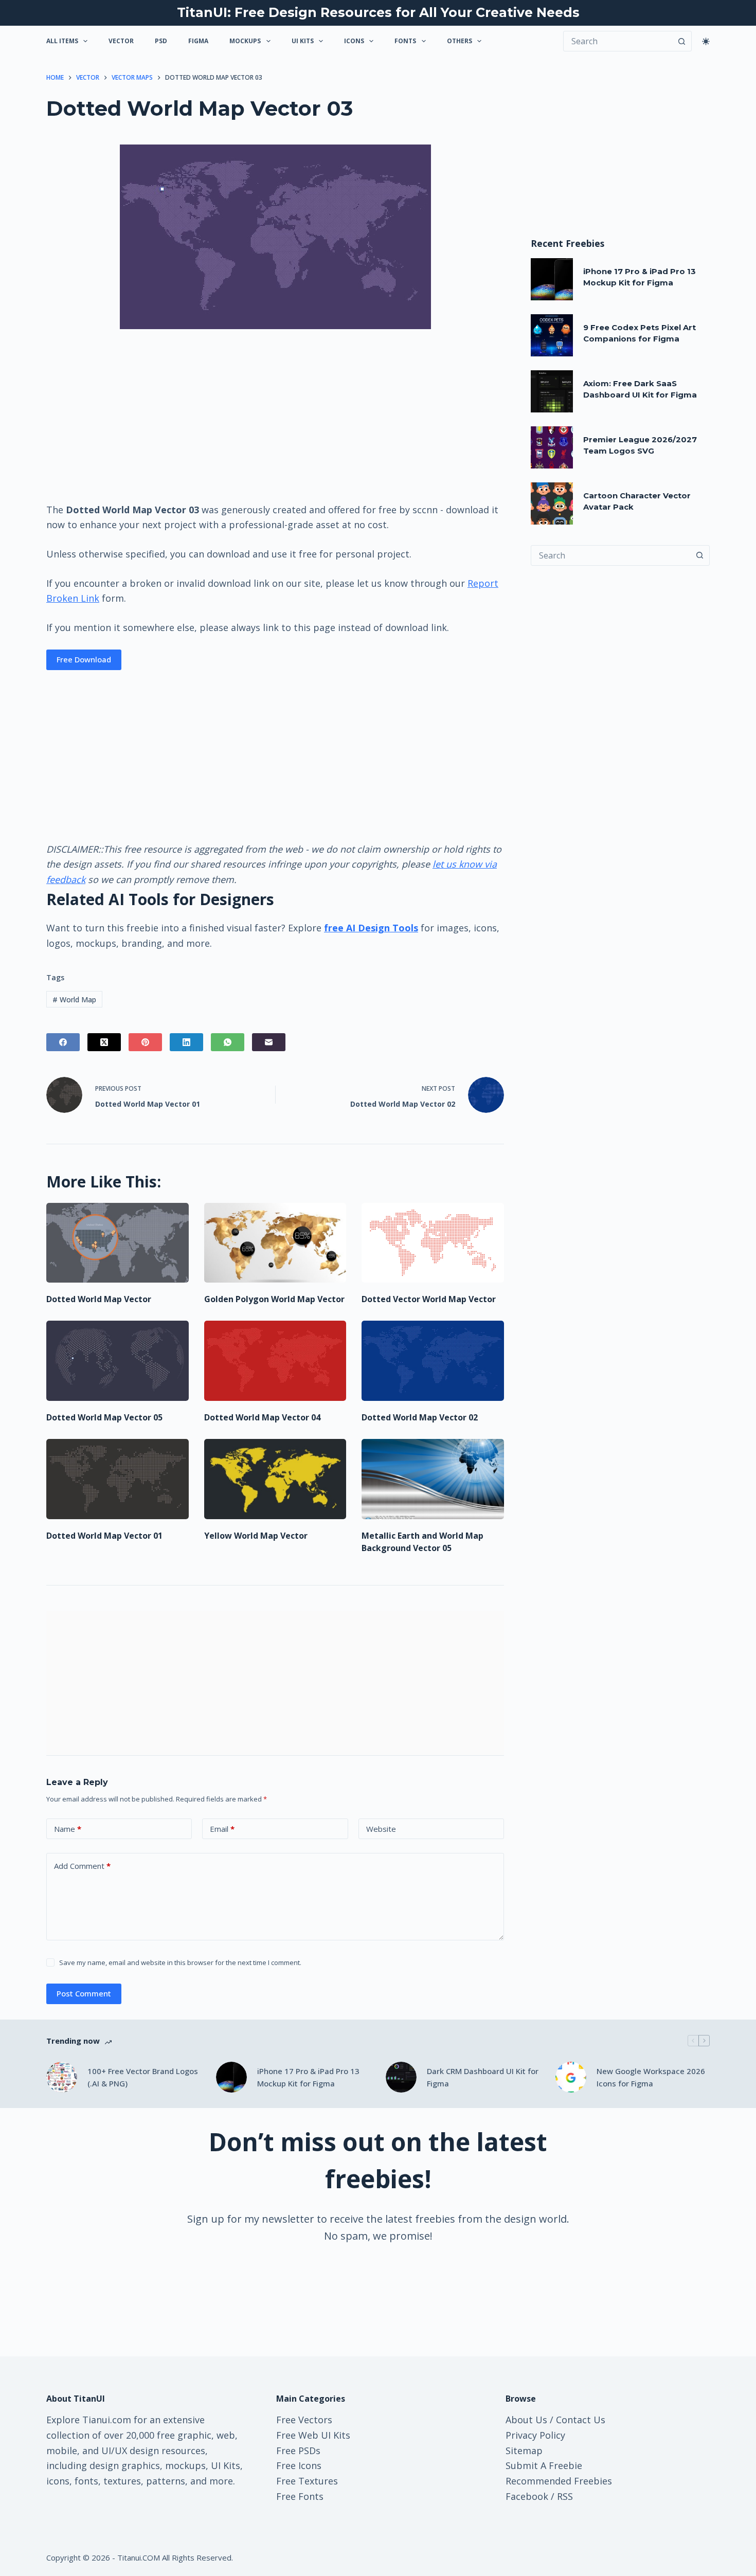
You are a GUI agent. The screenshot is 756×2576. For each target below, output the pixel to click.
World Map (74, 999)
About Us (526, 2420)
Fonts (405, 41)
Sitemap (524, 2451)
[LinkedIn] (186, 1042)
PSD (161, 41)
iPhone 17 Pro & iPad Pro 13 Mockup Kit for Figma (308, 2077)
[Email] (269, 1042)
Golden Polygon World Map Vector (274, 1299)
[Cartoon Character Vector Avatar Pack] (552, 503)
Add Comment (82, 1866)
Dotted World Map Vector (99, 1299)
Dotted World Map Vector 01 (104, 1536)
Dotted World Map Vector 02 (420, 1417)
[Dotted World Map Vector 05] (118, 1361)
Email (222, 1829)
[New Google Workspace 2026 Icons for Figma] (571, 2077)
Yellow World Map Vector (256, 1536)
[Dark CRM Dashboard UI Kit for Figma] (401, 2077)
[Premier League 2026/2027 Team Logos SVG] (552, 447)
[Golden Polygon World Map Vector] (275, 1243)
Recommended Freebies (559, 2481)
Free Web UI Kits (313, 2435)
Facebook (527, 2496)
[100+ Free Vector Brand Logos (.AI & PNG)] (62, 2077)
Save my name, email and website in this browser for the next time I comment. (180, 1962)
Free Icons (299, 2465)
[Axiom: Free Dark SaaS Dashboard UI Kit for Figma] (552, 391)
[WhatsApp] (228, 1042)
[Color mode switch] (706, 41)
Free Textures (307, 2481)
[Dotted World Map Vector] (118, 1243)
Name (68, 1829)
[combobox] (610, 555)
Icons (354, 41)
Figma (198, 41)
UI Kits (303, 41)
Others (460, 41)
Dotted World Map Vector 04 (262, 1417)
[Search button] (681, 41)
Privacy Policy (535, 2435)
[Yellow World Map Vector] (275, 1479)
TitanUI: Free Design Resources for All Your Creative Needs (378, 12)
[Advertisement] (275, 415)
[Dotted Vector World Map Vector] (433, 1243)
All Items (62, 41)
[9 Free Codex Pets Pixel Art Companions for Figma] (552, 335)
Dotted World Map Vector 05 (104, 1417)
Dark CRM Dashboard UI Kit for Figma (483, 2077)
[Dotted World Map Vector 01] (118, 1479)
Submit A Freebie (544, 2465)
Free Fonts (300, 2496)
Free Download (84, 659)
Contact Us (581, 2420)
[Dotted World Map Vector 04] (275, 1361)
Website (381, 1829)
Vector (121, 41)
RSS (565, 2496)
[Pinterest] (145, 1042)
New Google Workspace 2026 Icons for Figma (651, 2077)
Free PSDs (298, 2451)
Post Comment (84, 1993)
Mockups (245, 41)
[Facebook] (63, 1042)
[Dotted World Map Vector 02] (433, 1361)
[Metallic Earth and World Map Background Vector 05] (433, 1479)
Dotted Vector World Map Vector (429, 1299)
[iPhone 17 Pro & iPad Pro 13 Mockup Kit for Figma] (552, 279)
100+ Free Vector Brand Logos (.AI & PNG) (143, 2077)
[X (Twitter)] (104, 1042)
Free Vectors (304, 2420)
